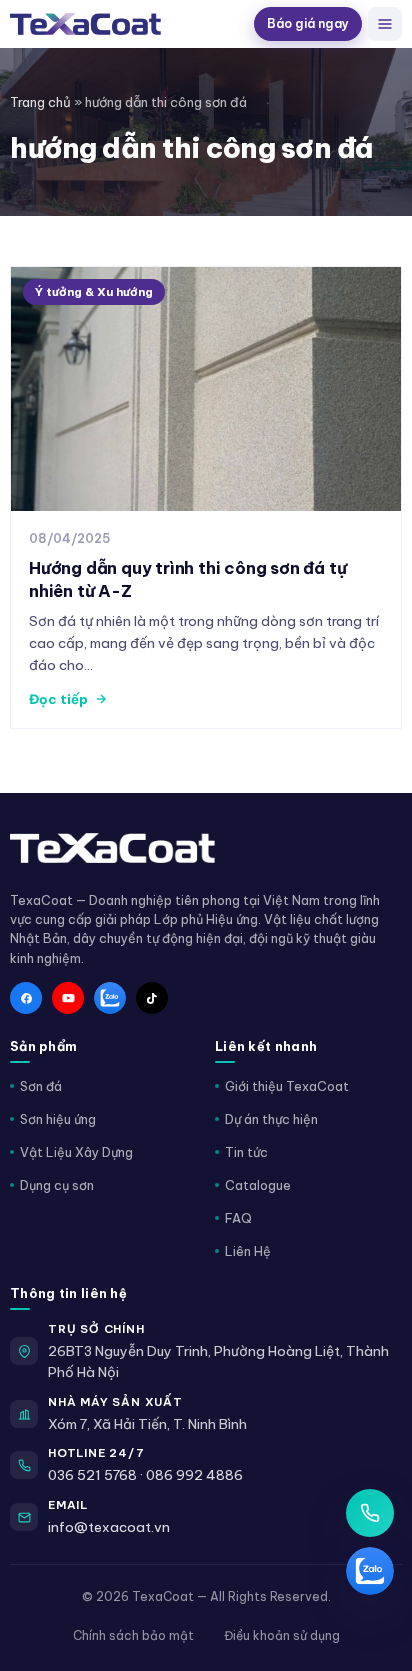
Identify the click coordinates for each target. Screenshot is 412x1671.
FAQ (238, 1218)
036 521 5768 (92, 1475)
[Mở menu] (385, 24)
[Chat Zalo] (370, 1571)
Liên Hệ (248, 1251)
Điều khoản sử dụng (282, 1635)
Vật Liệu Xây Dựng (76, 1152)
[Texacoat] (128, 24)
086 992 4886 (194, 1475)
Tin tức (246, 1152)
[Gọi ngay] (370, 1513)
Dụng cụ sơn (57, 1185)
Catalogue (258, 1185)
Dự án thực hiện (271, 1119)
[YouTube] (68, 998)
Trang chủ (40, 102)
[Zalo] (110, 998)
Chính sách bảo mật (133, 1635)
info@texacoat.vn (109, 1527)
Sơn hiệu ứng (58, 1119)
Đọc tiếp (58, 699)
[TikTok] (152, 998)
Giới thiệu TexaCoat (287, 1086)
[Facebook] (26, 998)
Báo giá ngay (308, 23)
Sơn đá (41, 1086)
